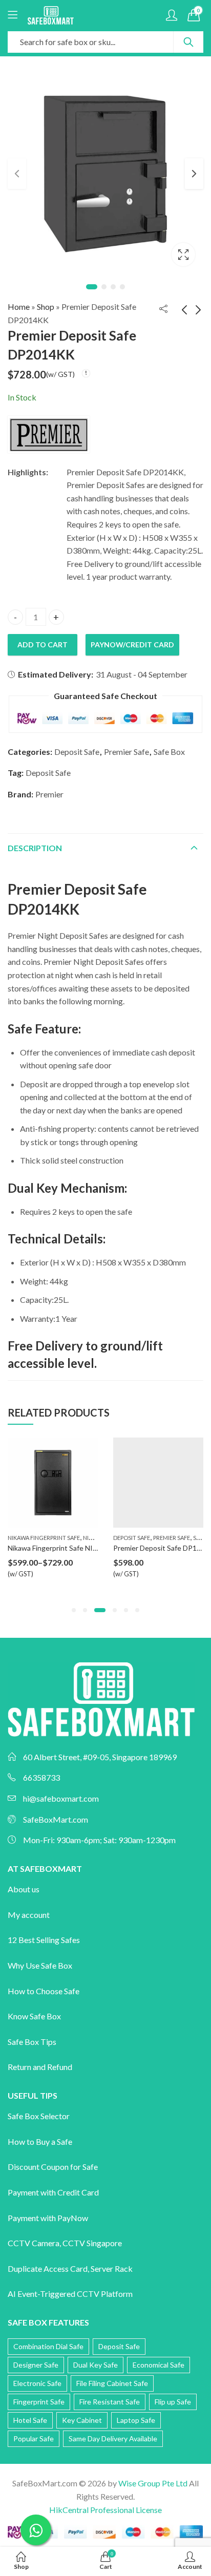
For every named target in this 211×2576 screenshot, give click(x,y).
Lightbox (183, 255)
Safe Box (169, 752)
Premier (49, 794)
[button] (74, 1610)
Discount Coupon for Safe (53, 2167)
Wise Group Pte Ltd (153, 2483)
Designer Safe (36, 2365)
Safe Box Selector (39, 2116)
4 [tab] (122, 287)
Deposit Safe (77, 752)
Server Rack (112, 2268)
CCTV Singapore (92, 2243)
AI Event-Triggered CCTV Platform (70, 2294)
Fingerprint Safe (39, 2402)
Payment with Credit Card (53, 2192)
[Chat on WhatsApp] (36, 2530)
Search (188, 42)
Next (194, 174)
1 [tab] (92, 287)
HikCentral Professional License (105, 2510)
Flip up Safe (173, 2402)
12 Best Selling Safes (44, 1940)
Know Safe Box (34, 2016)
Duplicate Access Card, (49, 2268)
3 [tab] (113, 287)
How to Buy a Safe (40, 2141)
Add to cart (43, 645)
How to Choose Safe (44, 1991)
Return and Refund (40, 2067)
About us (24, 1889)
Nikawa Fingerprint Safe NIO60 (57, 1548)
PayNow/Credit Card (132, 645)
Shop (46, 307)
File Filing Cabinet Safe (112, 2383)
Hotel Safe (30, 2420)
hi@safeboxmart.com (61, 1798)
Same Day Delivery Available (113, 2438)
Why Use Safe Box (40, 1965)
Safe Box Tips (32, 2042)
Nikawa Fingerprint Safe (44, 1538)
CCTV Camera (34, 2243)
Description (35, 848)
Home (19, 307)
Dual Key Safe (96, 2365)
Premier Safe (126, 752)
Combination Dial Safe (48, 2346)
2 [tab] (104, 287)
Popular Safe (34, 2438)
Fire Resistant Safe (110, 2402)
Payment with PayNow (48, 2218)
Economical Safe (159, 2365)
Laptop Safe (136, 2420)
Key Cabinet (82, 2420)
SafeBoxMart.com (56, 1819)
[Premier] (49, 434)
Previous (17, 174)
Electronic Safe (37, 2383)
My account (29, 1915)
